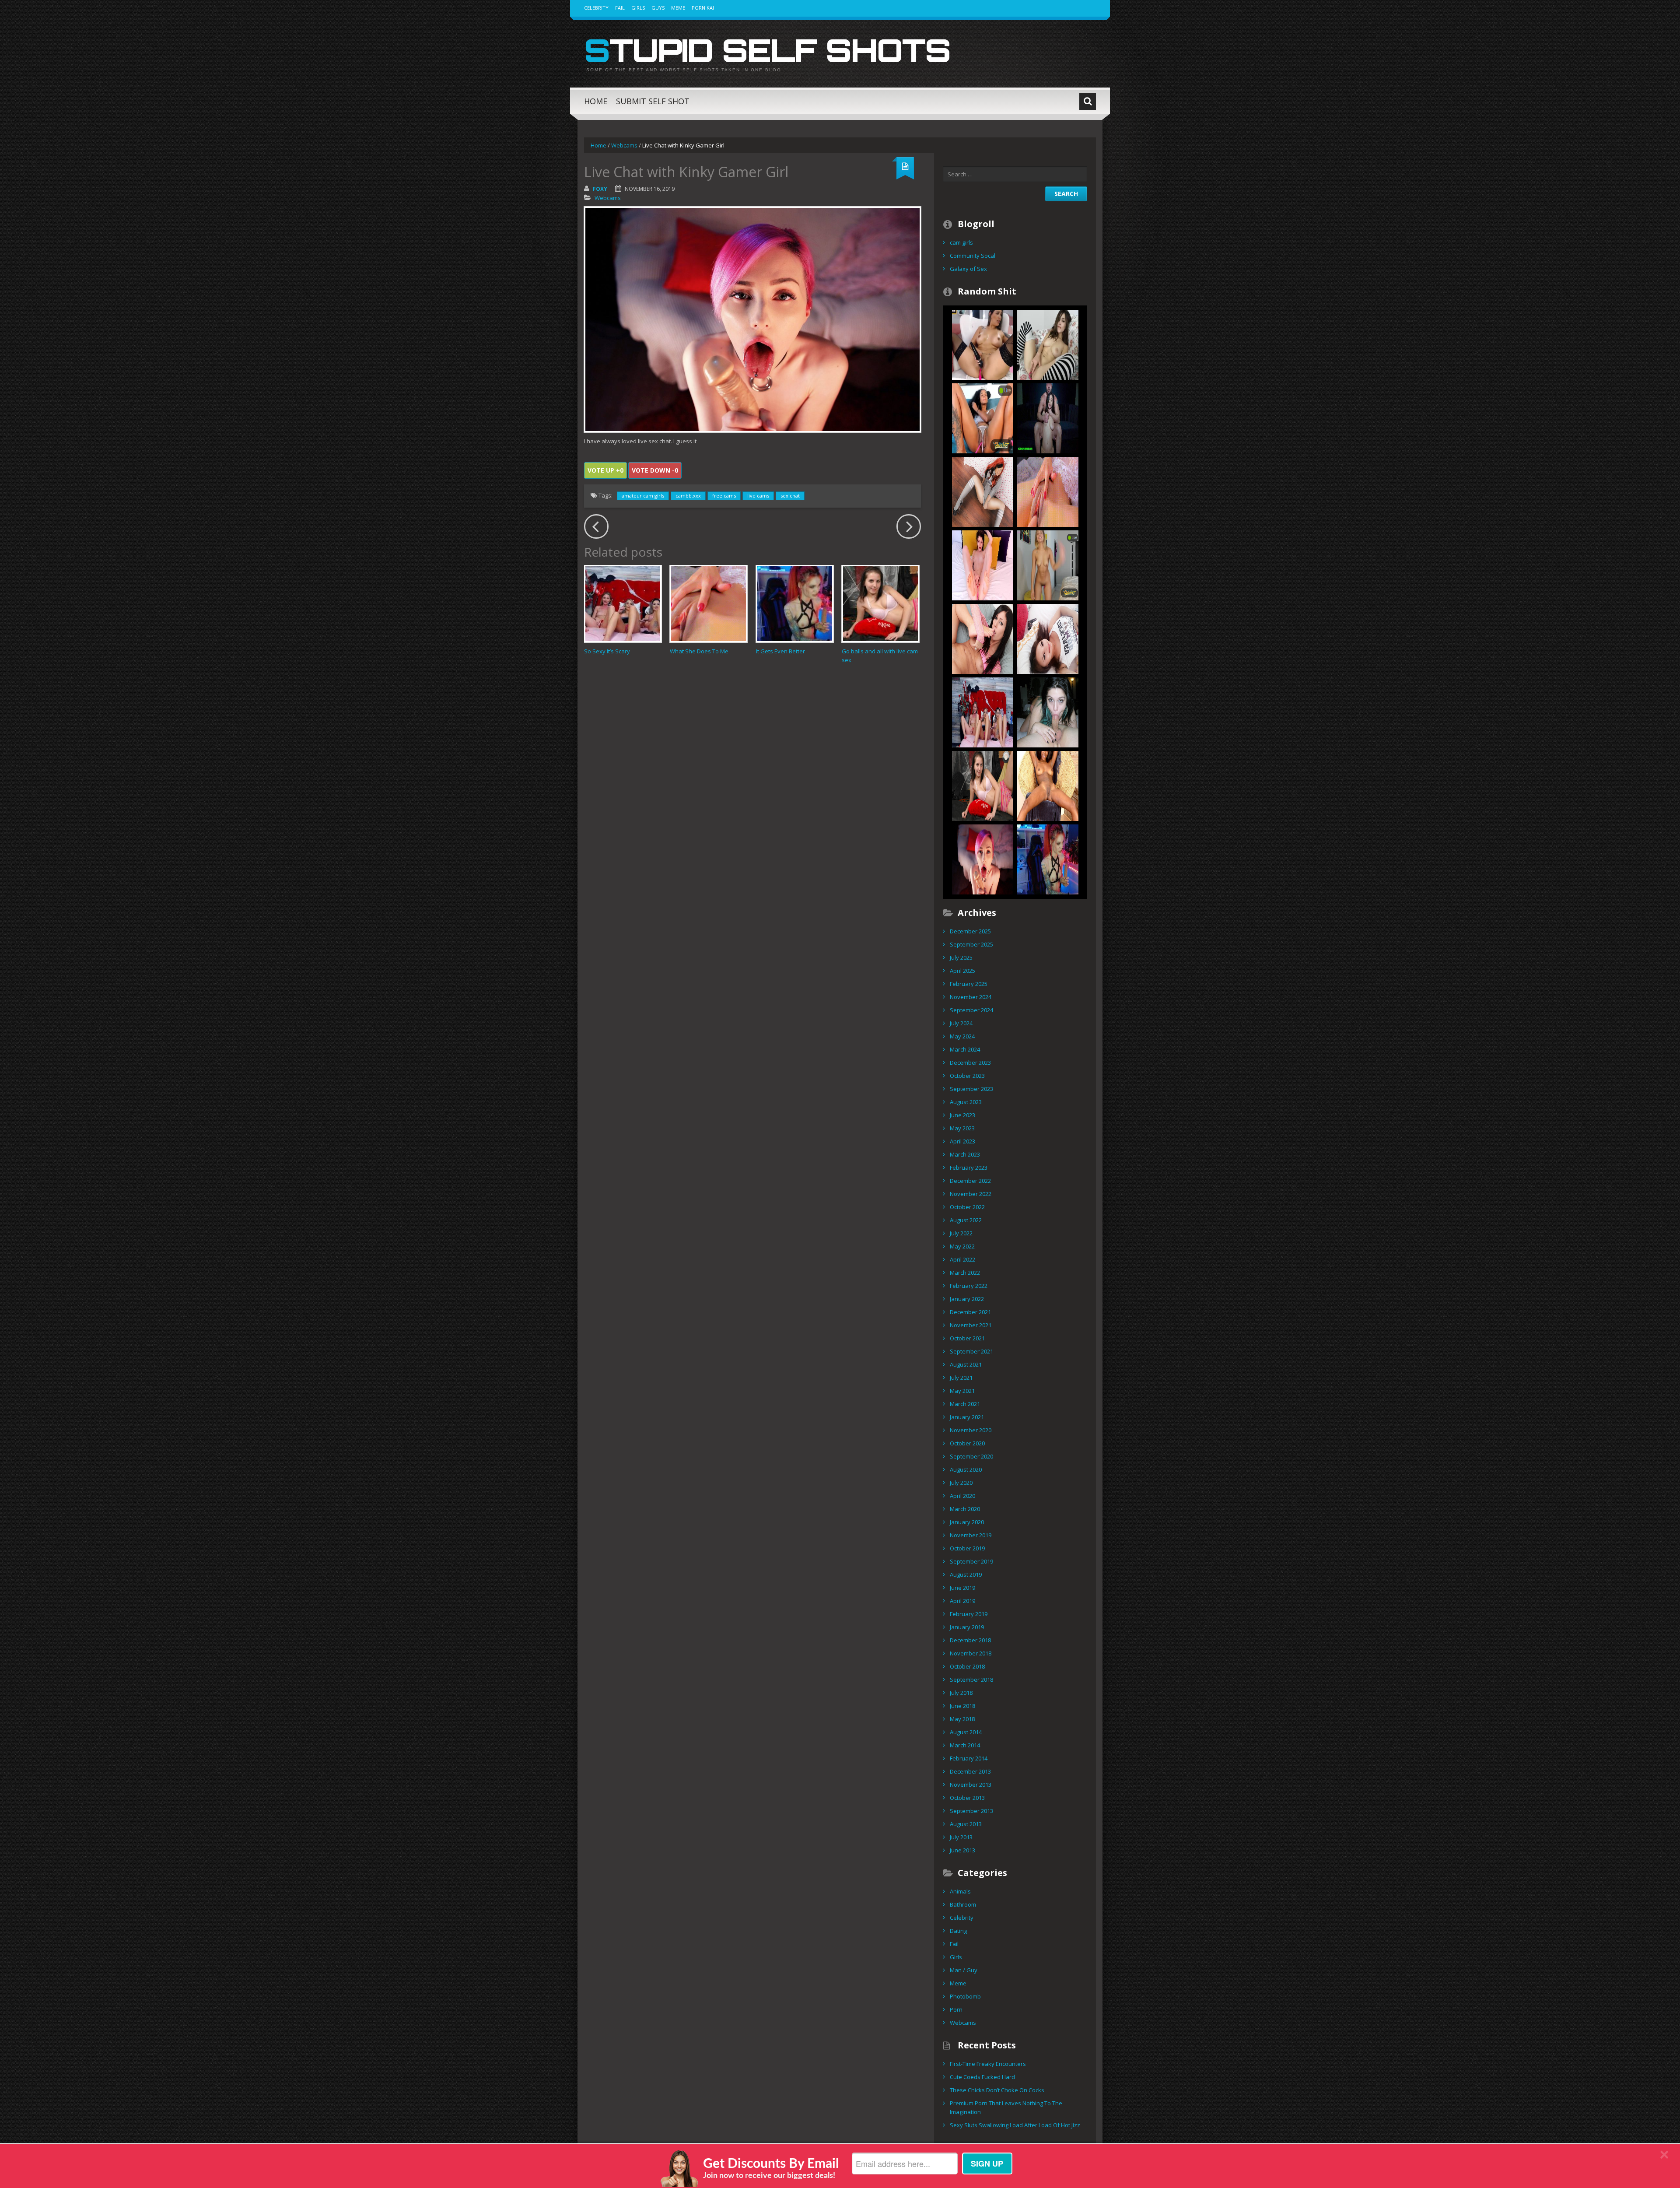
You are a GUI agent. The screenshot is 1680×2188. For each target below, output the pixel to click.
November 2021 (971, 1325)
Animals (960, 1891)
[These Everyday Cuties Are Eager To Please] (983, 344)
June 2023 (962, 1115)
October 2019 (967, 1548)
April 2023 (962, 1141)
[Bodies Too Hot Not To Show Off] (1048, 565)
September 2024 (971, 1010)
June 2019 (962, 1588)
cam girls (961, 242)
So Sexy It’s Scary (607, 651)
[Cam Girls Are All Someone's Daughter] (1048, 344)
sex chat (790, 496)
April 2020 (962, 1496)
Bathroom (963, 1904)
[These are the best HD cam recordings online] (983, 638)
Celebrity (596, 8)
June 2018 (962, 1706)
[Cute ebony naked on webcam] (1048, 785)
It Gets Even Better (780, 651)
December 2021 (970, 1312)
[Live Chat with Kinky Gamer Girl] (983, 859)
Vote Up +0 (605, 470)
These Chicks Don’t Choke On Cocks (997, 2090)
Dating (958, 1931)
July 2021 (961, 1378)
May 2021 (962, 1391)
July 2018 (961, 1693)
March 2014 (965, 1745)
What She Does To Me (699, 651)
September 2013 (971, 1811)
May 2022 (962, 1246)
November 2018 (971, 1653)
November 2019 (971, 1535)
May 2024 (962, 1036)
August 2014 (966, 1732)
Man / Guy (964, 1970)
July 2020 (961, 1483)
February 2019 (969, 1614)
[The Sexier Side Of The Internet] (1048, 638)
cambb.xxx (688, 496)
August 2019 (966, 1574)
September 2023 (971, 1089)
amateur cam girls (643, 496)
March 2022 (965, 1273)
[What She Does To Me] (709, 604)
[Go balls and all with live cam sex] (880, 604)
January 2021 (967, 1417)
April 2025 (962, 971)
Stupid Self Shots (767, 50)
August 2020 (966, 1469)
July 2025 (961, 957)
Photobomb (965, 1996)
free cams (724, 496)
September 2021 (971, 1351)
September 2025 (971, 944)
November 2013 (971, 1785)
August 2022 (966, 1220)
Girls (638, 8)
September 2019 (971, 1561)
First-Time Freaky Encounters (988, 2064)
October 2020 (967, 1443)
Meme (678, 8)
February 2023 (969, 1168)
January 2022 (967, 1299)
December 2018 (970, 1640)
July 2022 (961, 1233)
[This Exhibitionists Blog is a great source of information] (983, 491)
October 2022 (967, 1207)
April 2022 (962, 1259)
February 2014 (969, 1758)
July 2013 (961, 1837)
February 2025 (969, 984)
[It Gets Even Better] (795, 604)
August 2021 (966, 1364)
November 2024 (971, 997)
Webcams (624, 145)
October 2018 (967, 1666)
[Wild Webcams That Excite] (983, 565)
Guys (658, 8)
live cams (758, 496)
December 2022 (970, 1181)
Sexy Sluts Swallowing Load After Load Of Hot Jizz (1015, 2125)
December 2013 (970, 1771)
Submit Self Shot (653, 101)
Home (596, 101)
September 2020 (971, 1456)
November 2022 (971, 1194)
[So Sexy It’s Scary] (623, 604)
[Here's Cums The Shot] (1048, 417)
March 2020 (965, 1509)
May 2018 (962, 1719)
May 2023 (962, 1128)
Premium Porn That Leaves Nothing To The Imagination (1006, 2107)
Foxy (600, 189)
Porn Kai (703, 8)
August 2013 (966, 1824)
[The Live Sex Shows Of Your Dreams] (983, 417)
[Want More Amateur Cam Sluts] (1048, 712)
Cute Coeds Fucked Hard (982, 2077)
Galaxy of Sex (968, 269)
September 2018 (971, 1680)
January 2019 (967, 1627)
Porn (956, 2009)
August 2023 (966, 1102)
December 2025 (970, 931)
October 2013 (967, 1798)
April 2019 (962, 1601)
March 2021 (965, 1404)
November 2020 (971, 1430)
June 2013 (962, 1850)
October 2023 (967, 1076)
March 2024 (965, 1049)
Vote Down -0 (655, 470)
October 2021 (967, 1338)
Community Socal (973, 256)
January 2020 (967, 1522)
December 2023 (970, 1062)
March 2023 (965, 1154)
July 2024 (961, 1023)
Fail (620, 8)
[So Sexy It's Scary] (983, 712)
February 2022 (969, 1286)
